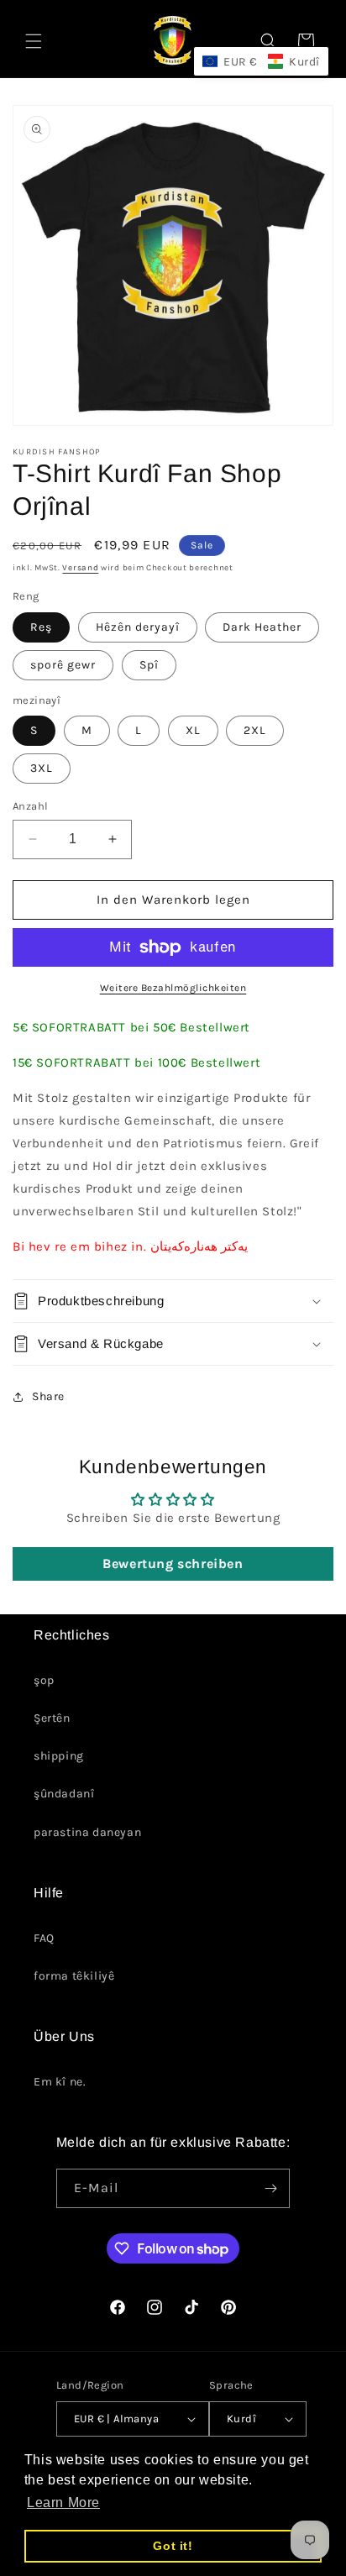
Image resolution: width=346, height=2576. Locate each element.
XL (193, 730)
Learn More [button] (63, 2503)
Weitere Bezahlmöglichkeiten (173, 988)
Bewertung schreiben (173, 1563)
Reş (41, 627)
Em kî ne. (60, 2082)
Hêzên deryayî (138, 627)
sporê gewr (63, 665)
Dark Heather (262, 627)
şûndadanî (64, 1794)
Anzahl (30, 806)
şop (44, 1680)
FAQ (44, 1938)
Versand (80, 568)
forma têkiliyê (74, 1976)
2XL (255, 730)
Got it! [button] (173, 2546)
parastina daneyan (87, 1832)
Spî (149, 665)
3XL (42, 768)
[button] (34, 41)
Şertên (52, 1718)
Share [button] (48, 1396)
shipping (59, 1756)
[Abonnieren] (270, 2188)
